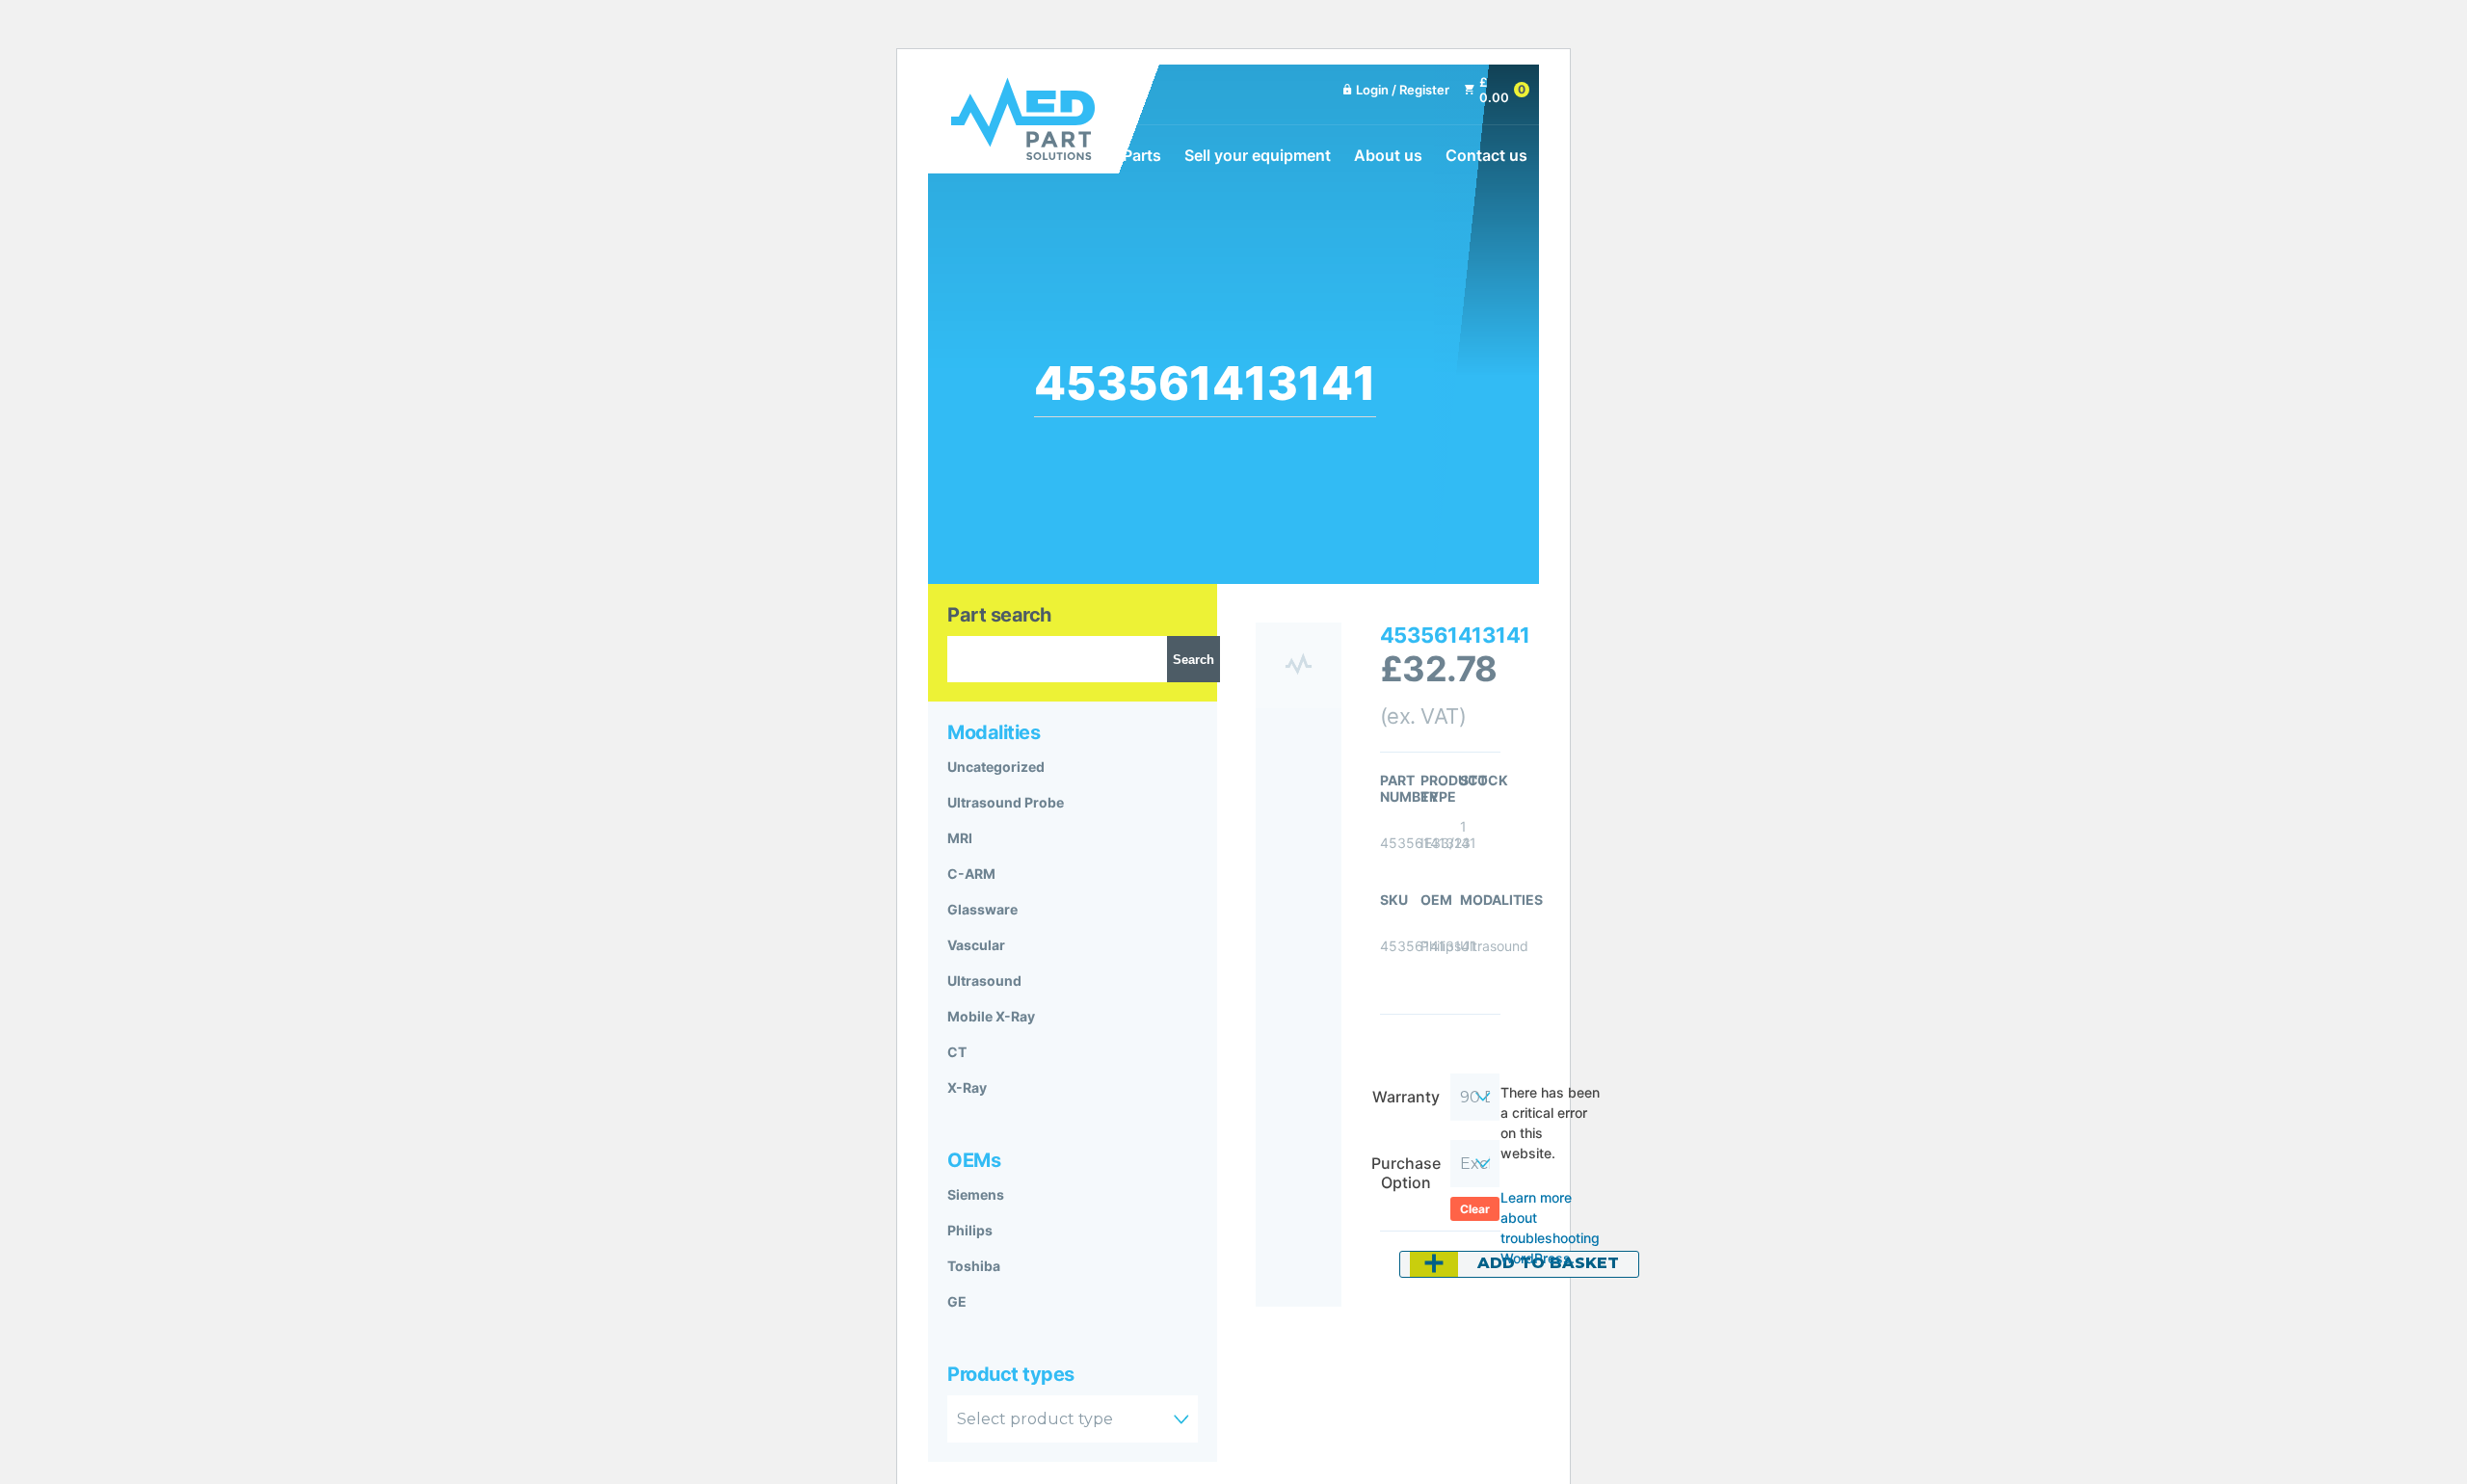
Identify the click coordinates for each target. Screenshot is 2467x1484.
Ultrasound (984, 980)
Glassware (982, 909)
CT (957, 1052)
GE (957, 1301)
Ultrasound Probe (1006, 802)
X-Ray (967, 1087)
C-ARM (971, 874)
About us (1388, 155)
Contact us (1486, 155)
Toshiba (974, 1266)
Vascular (976, 945)
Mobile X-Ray (991, 1016)
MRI (960, 838)
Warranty (1406, 1097)
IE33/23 (1446, 843)
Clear (1475, 1209)
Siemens (976, 1194)
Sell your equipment (1258, 155)
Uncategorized (996, 767)
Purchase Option (1406, 1173)
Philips (970, 1230)
